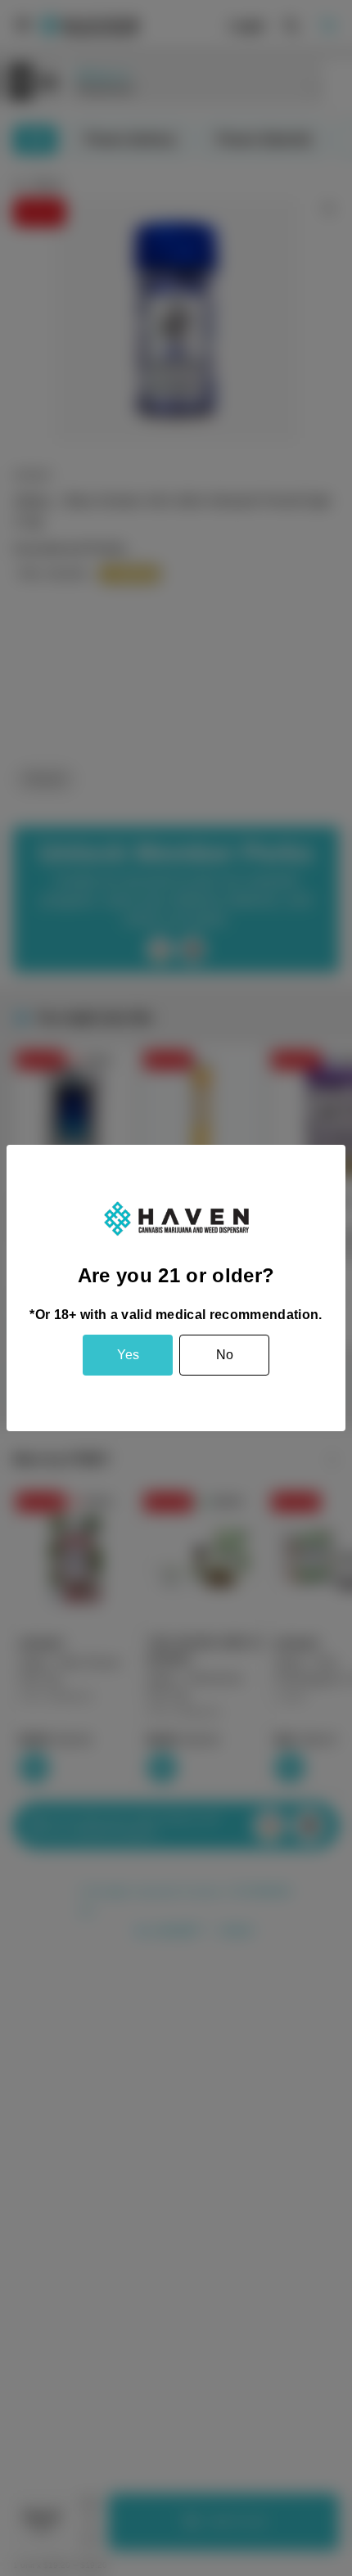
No (225, 1355)
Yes (128, 1355)
